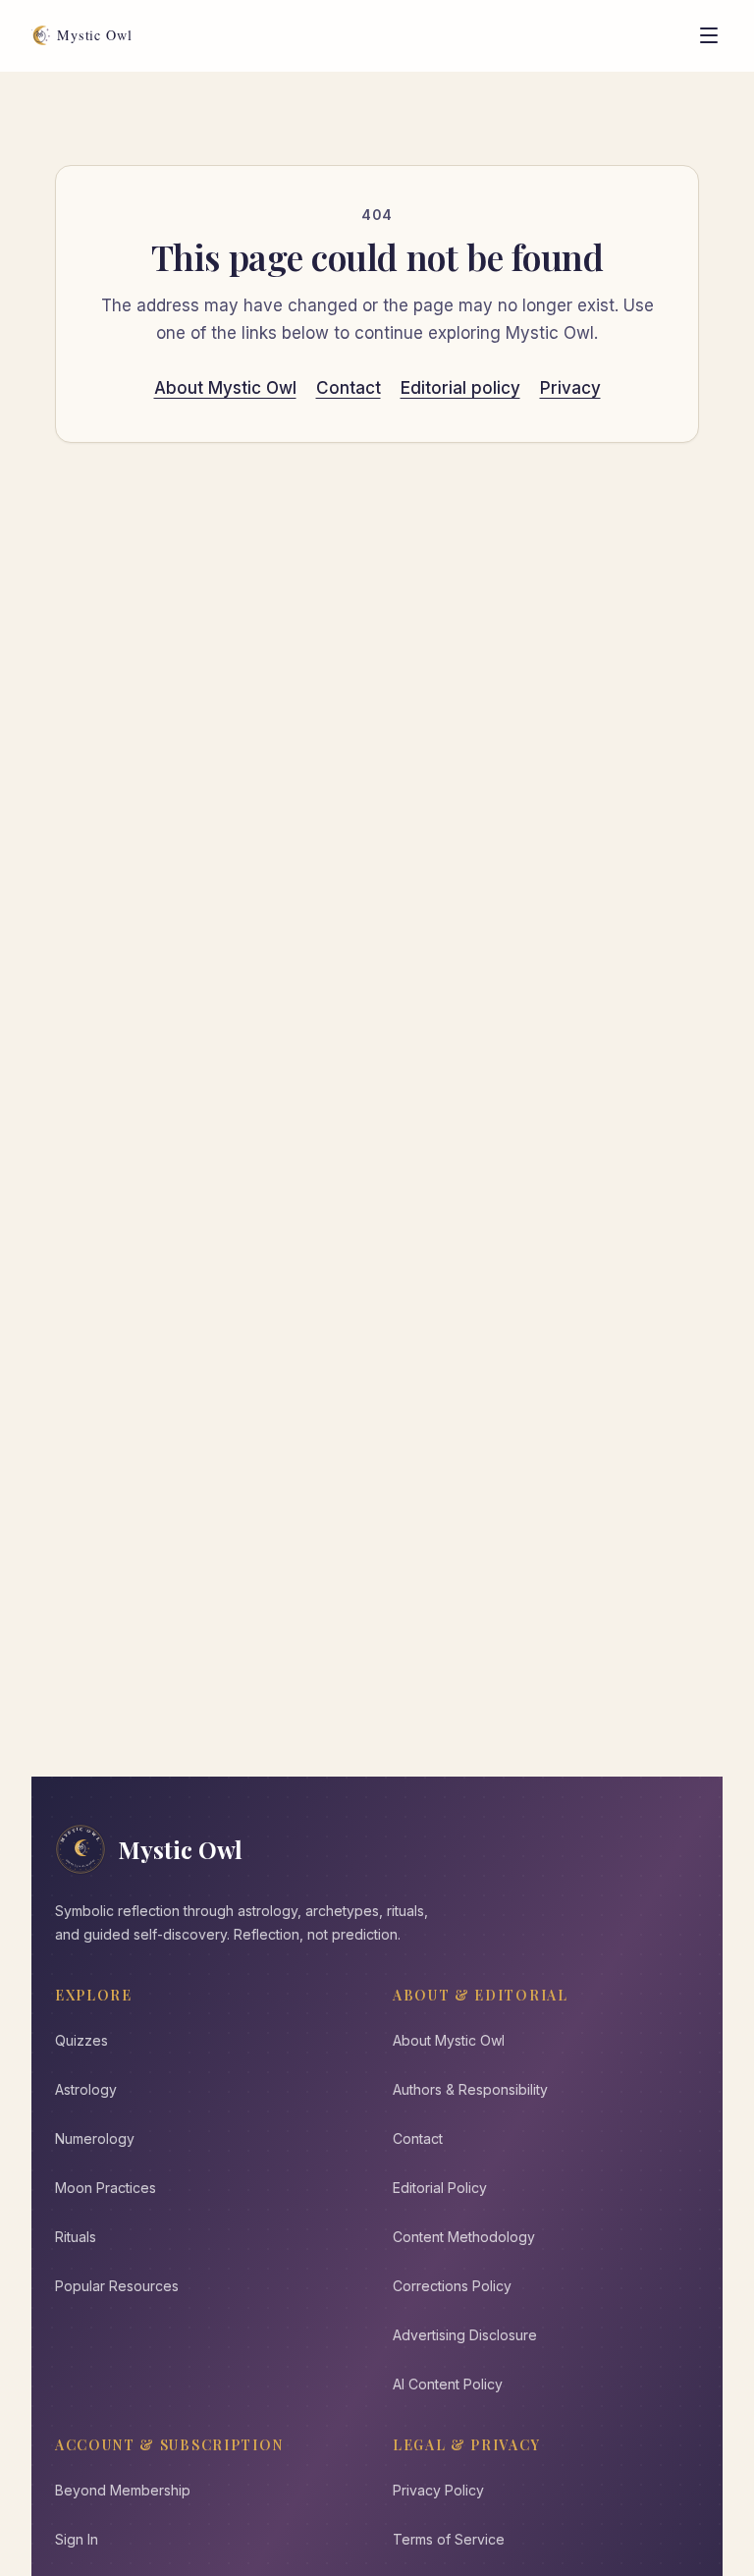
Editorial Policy (440, 2188)
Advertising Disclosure (465, 2335)
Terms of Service (449, 2539)
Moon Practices (106, 2188)
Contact (349, 388)
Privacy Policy (438, 2490)
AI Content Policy (448, 2384)
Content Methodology (464, 2237)
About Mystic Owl (225, 388)
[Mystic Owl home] (87, 35)
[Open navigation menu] (709, 35)
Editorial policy (460, 388)
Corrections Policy (452, 2286)
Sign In (77, 2539)
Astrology (86, 2089)
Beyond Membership (123, 2490)
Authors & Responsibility (470, 2089)
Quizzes (81, 2040)
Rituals (76, 2237)
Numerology (95, 2138)
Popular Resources (117, 2286)
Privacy (570, 388)
